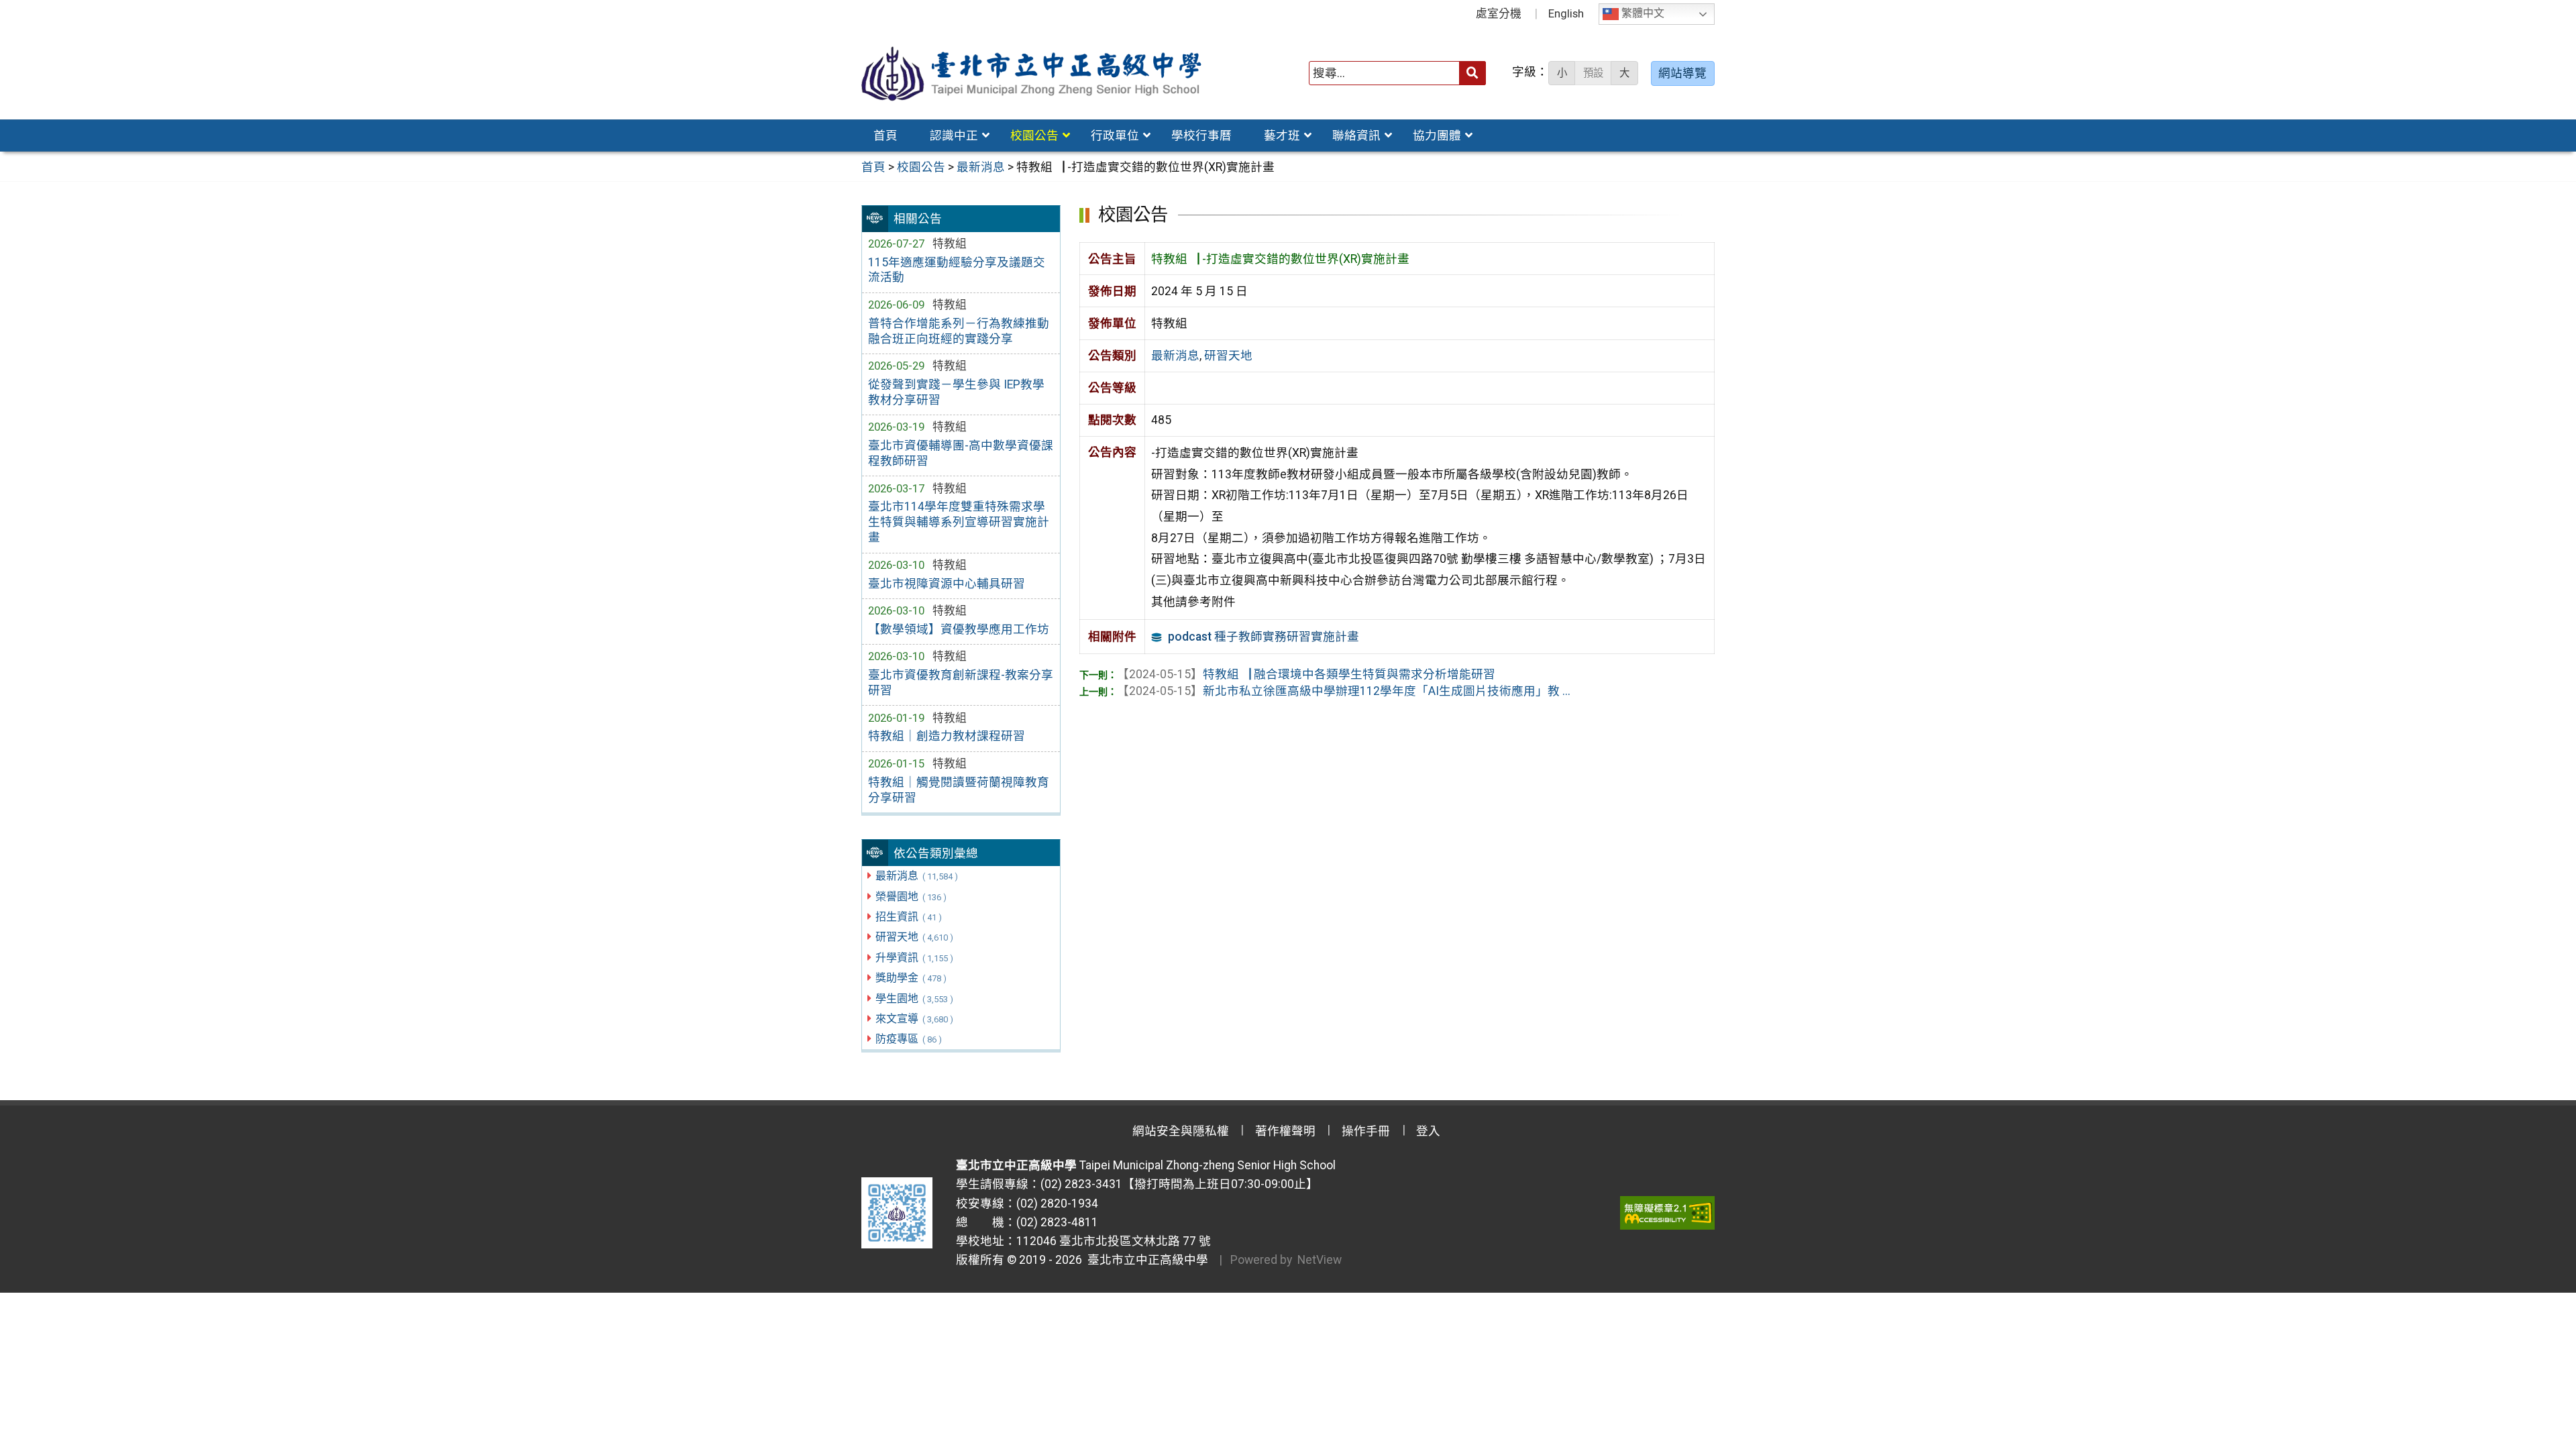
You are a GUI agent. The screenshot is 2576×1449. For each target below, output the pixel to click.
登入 (1428, 1131)
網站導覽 (1682, 73)
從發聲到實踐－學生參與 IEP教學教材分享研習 (956, 392)
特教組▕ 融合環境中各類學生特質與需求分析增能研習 (1306, 674)
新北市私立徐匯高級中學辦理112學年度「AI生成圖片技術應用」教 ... (1344, 691)
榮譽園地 (911, 897)
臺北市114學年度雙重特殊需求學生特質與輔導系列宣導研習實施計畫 (959, 522)
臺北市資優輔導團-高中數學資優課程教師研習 (961, 453)
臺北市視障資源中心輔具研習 (947, 584)
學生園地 (914, 999)
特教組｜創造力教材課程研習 (947, 736)
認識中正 (954, 136)
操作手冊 (1366, 1131)
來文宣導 (914, 1019)
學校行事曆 (1201, 136)
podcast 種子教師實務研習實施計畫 (1264, 637)
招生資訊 (908, 917)
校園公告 (1034, 136)
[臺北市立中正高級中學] (1032, 73)
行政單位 (1115, 136)
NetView (1320, 1260)
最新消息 (916, 876)
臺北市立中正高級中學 (1145, 1260)
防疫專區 (908, 1039)
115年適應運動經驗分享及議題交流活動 (957, 270)
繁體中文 (1642, 14)
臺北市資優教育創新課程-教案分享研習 (961, 683)
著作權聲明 (1285, 1131)
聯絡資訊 (1356, 136)
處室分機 (1499, 13)
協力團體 (1437, 136)
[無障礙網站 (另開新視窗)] (1667, 1213)
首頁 (885, 136)
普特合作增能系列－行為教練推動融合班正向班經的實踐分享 (959, 331)
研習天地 (914, 937)
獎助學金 (911, 978)
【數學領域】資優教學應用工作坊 (959, 629)
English (1566, 13)
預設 (1593, 73)
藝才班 (1282, 136)
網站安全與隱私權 (1181, 1131)
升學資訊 (914, 958)
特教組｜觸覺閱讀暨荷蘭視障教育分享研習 (959, 790)
